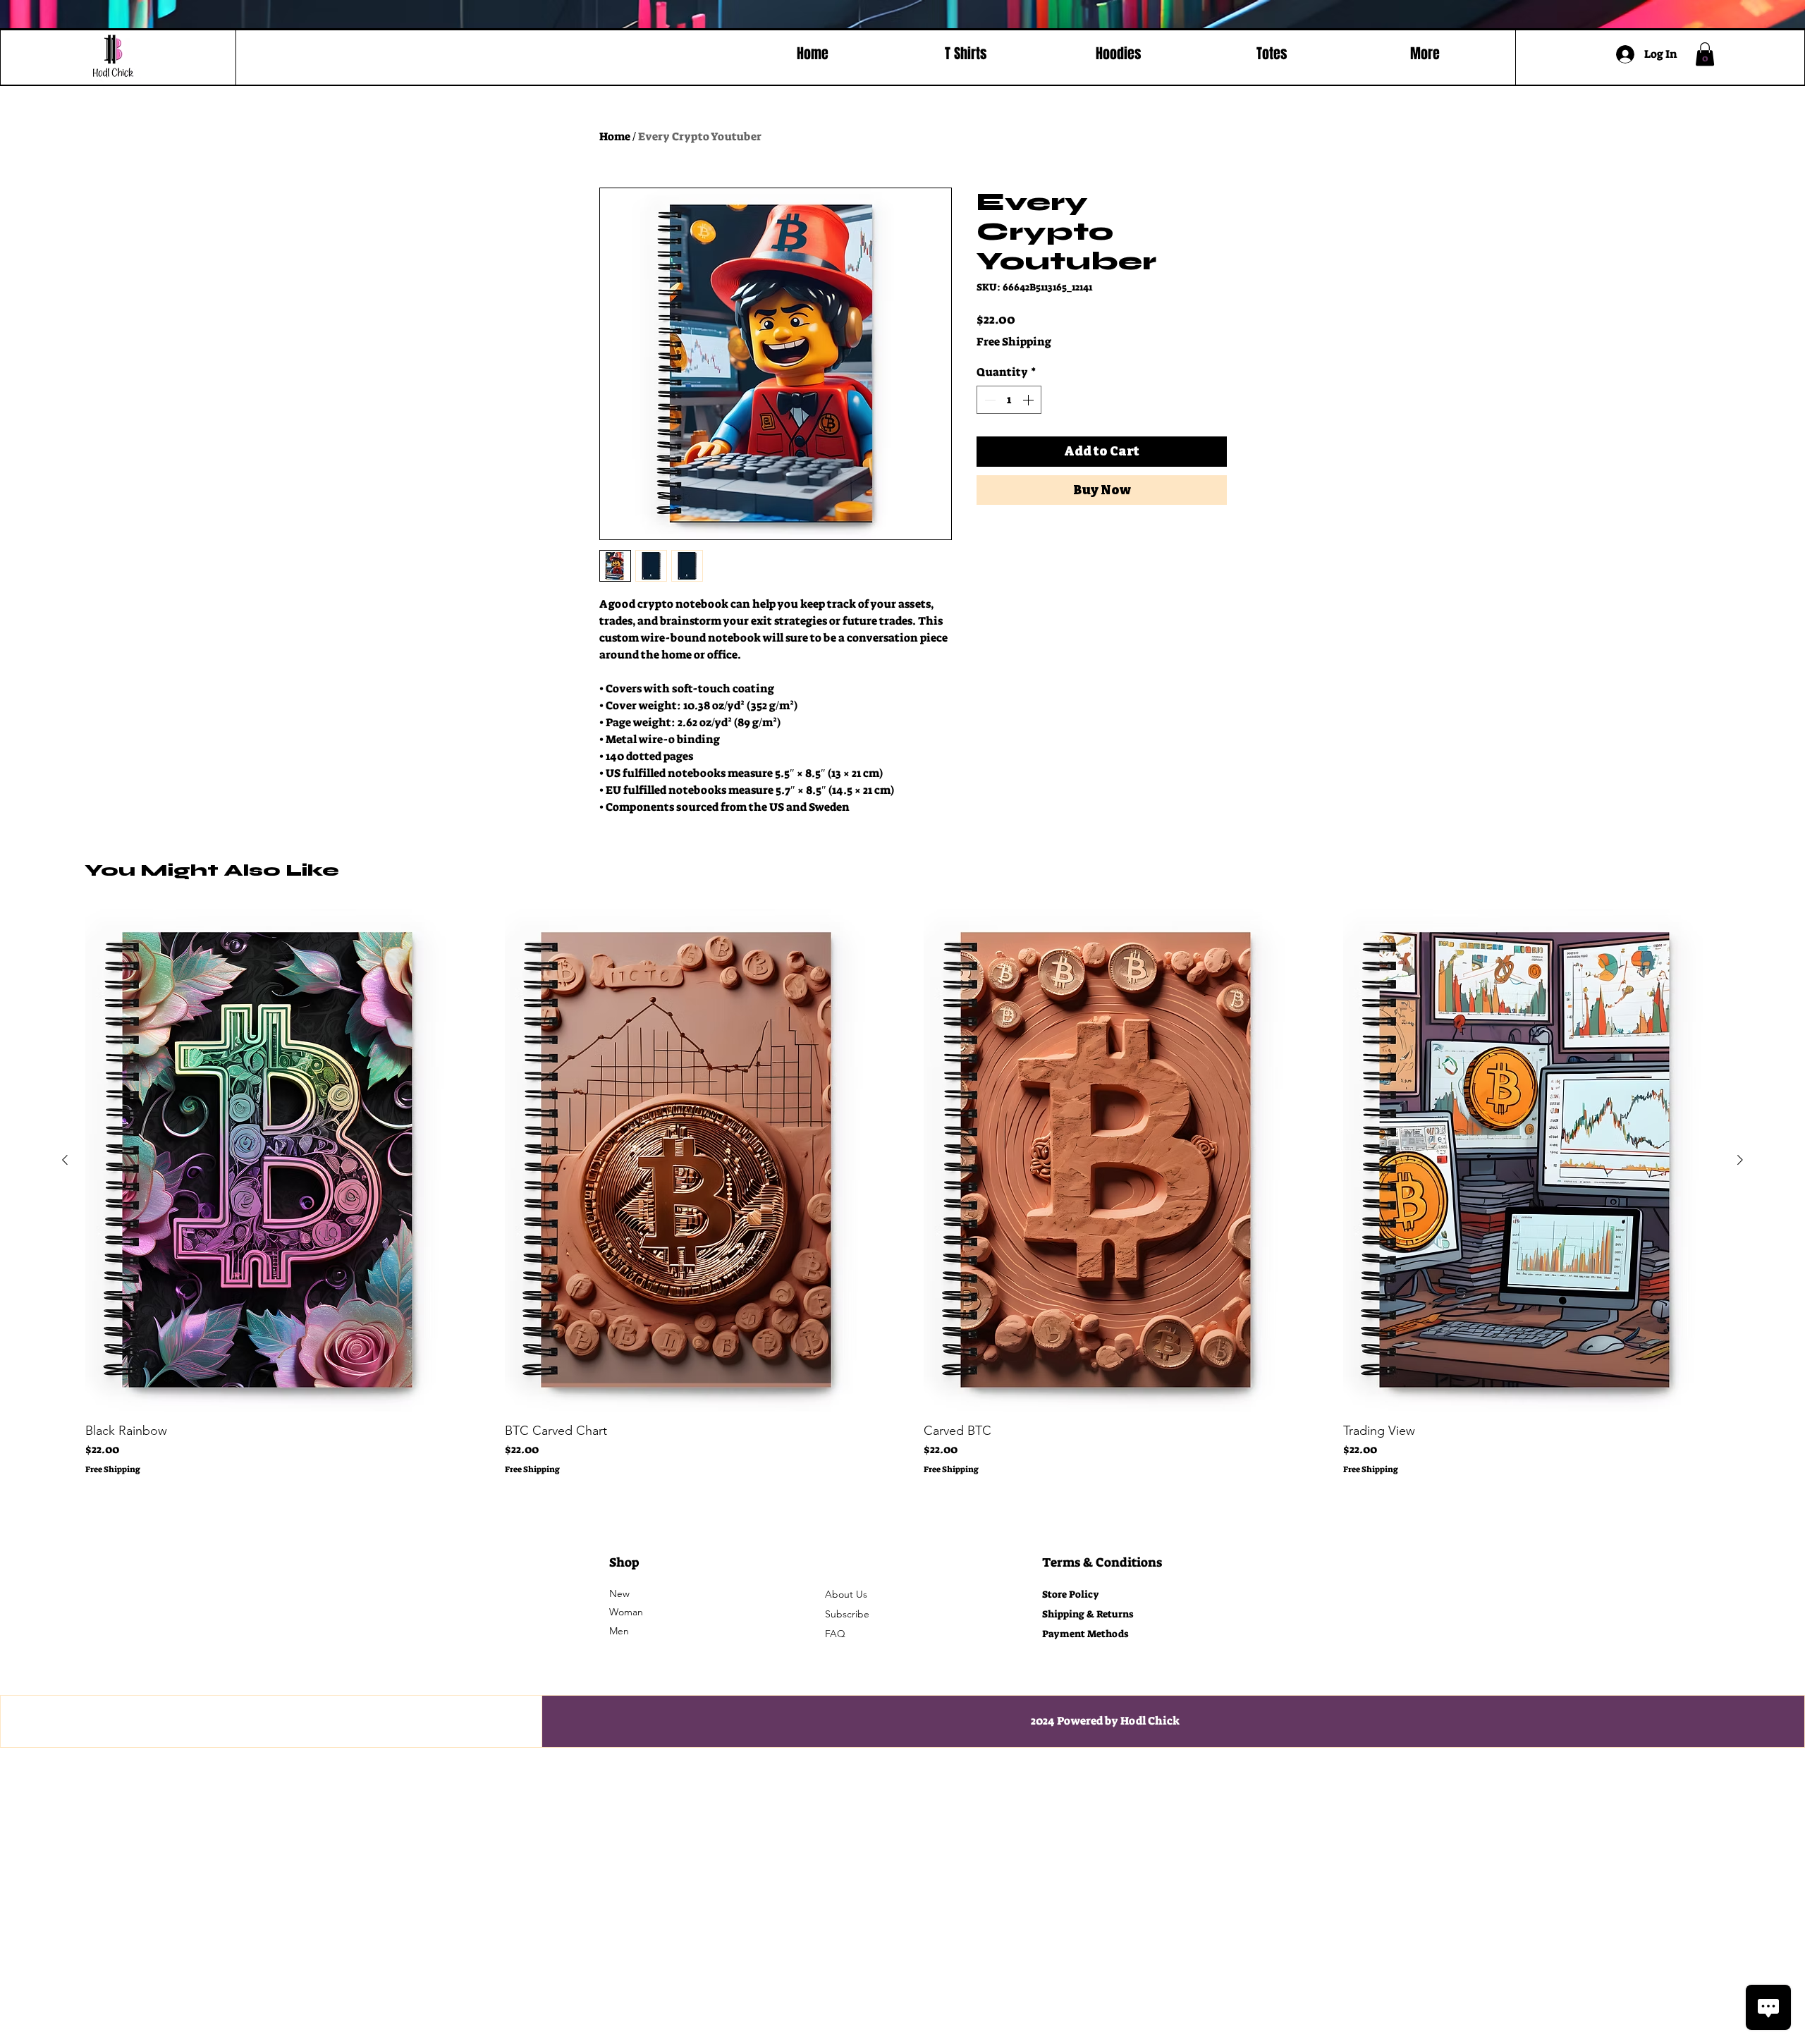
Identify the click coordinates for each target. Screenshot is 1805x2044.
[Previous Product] (65, 1160)
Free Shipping (1014, 342)
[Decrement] (989, 400)
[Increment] (1029, 400)
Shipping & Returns (1088, 1614)
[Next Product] (1740, 1160)
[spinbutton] (1009, 400)
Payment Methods (1086, 1634)
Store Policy (1071, 1594)
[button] (1705, 54)
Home (615, 136)
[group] (902, 1192)
